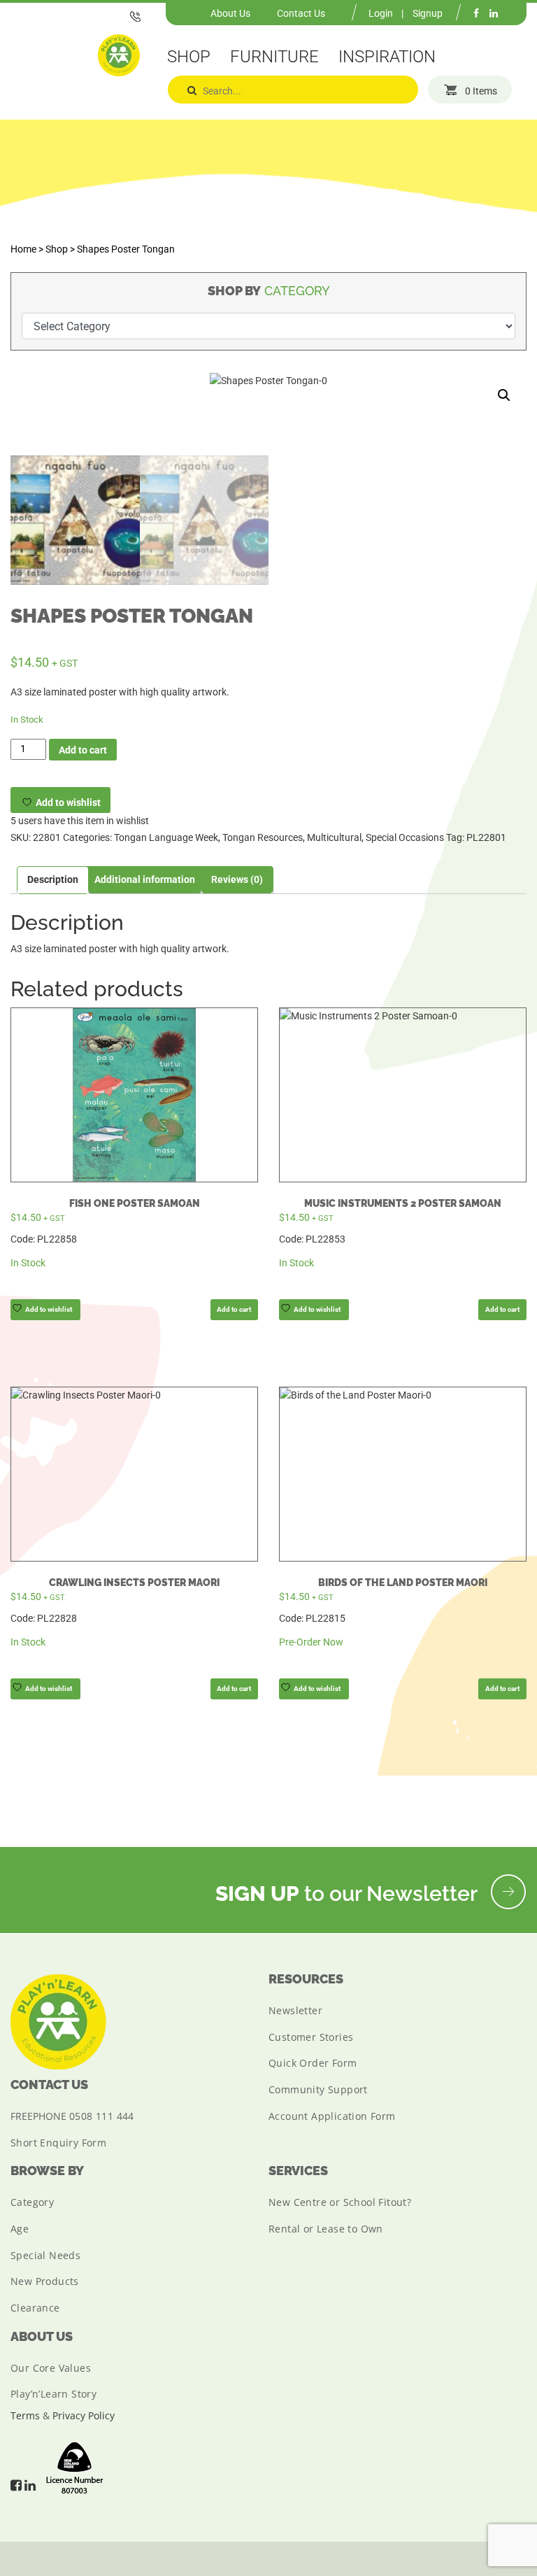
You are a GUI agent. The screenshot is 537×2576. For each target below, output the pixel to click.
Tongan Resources (263, 837)
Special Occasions (405, 837)
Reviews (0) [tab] (237, 879)
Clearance (35, 2308)
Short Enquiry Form (58, 2143)
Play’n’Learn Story (53, 2394)
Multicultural (334, 837)
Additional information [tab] (145, 879)
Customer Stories (311, 2037)
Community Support (318, 2089)
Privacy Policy (84, 2415)
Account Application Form (332, 2116)
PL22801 (486, 837)
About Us (230, 13)
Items (481, 91)
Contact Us (301, 13)
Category (32, 2202)
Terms (25, 2415)
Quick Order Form (313, 2063)
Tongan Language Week (166, 837)
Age (20, 2229)
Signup (428, 13)
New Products (45, 2281)
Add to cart (83, 750)
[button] (504, 395)
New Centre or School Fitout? (340, 2202)
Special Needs (45, 2255)
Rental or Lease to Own (326, 2229)
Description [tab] (53, 879)
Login (381, 13)
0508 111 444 (102, 2116)
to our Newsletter (349, 1894)
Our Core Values (51, 2368)
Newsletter (295, 2010)
